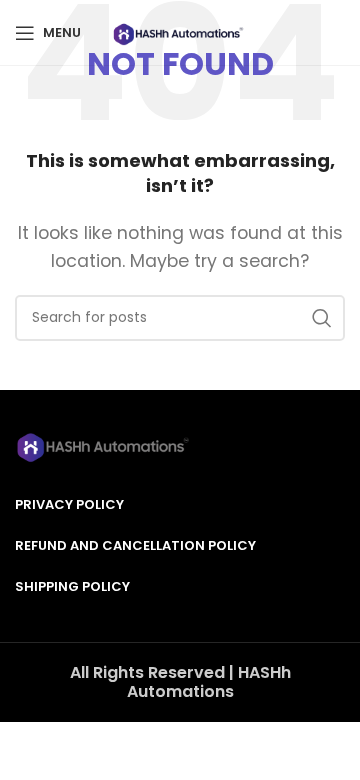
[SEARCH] (322, 318)
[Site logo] (179, 31)
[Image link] (105, 444)
